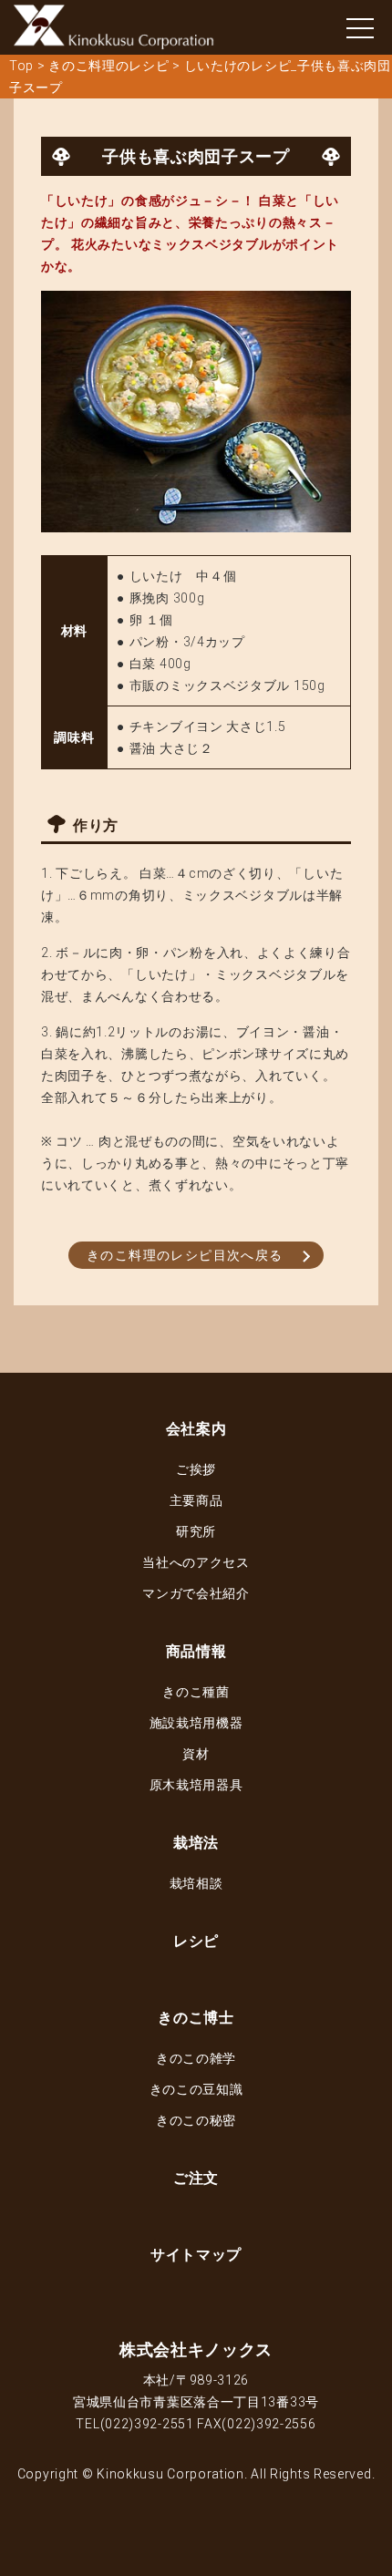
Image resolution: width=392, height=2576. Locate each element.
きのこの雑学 (196, 2058)
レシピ (196, 1941)
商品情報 (196, 1651)
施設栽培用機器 (196, 1723)
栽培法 (196, 1843)
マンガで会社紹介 (196, 1593)
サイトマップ (196, 2255)
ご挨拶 (196, 1469)
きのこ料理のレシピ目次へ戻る (185, 1255)
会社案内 (196, 1429)
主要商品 (196, 1500)
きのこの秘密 (196, 2120)
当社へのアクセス (196, 1562)
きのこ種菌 (196, 1692)
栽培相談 (196, 1883)
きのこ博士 (196, 2018)
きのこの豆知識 (196, 2089)
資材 (196, 1754)
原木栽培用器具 (196, 1785)
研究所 (196, 1531)
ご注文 (196, 2178)
